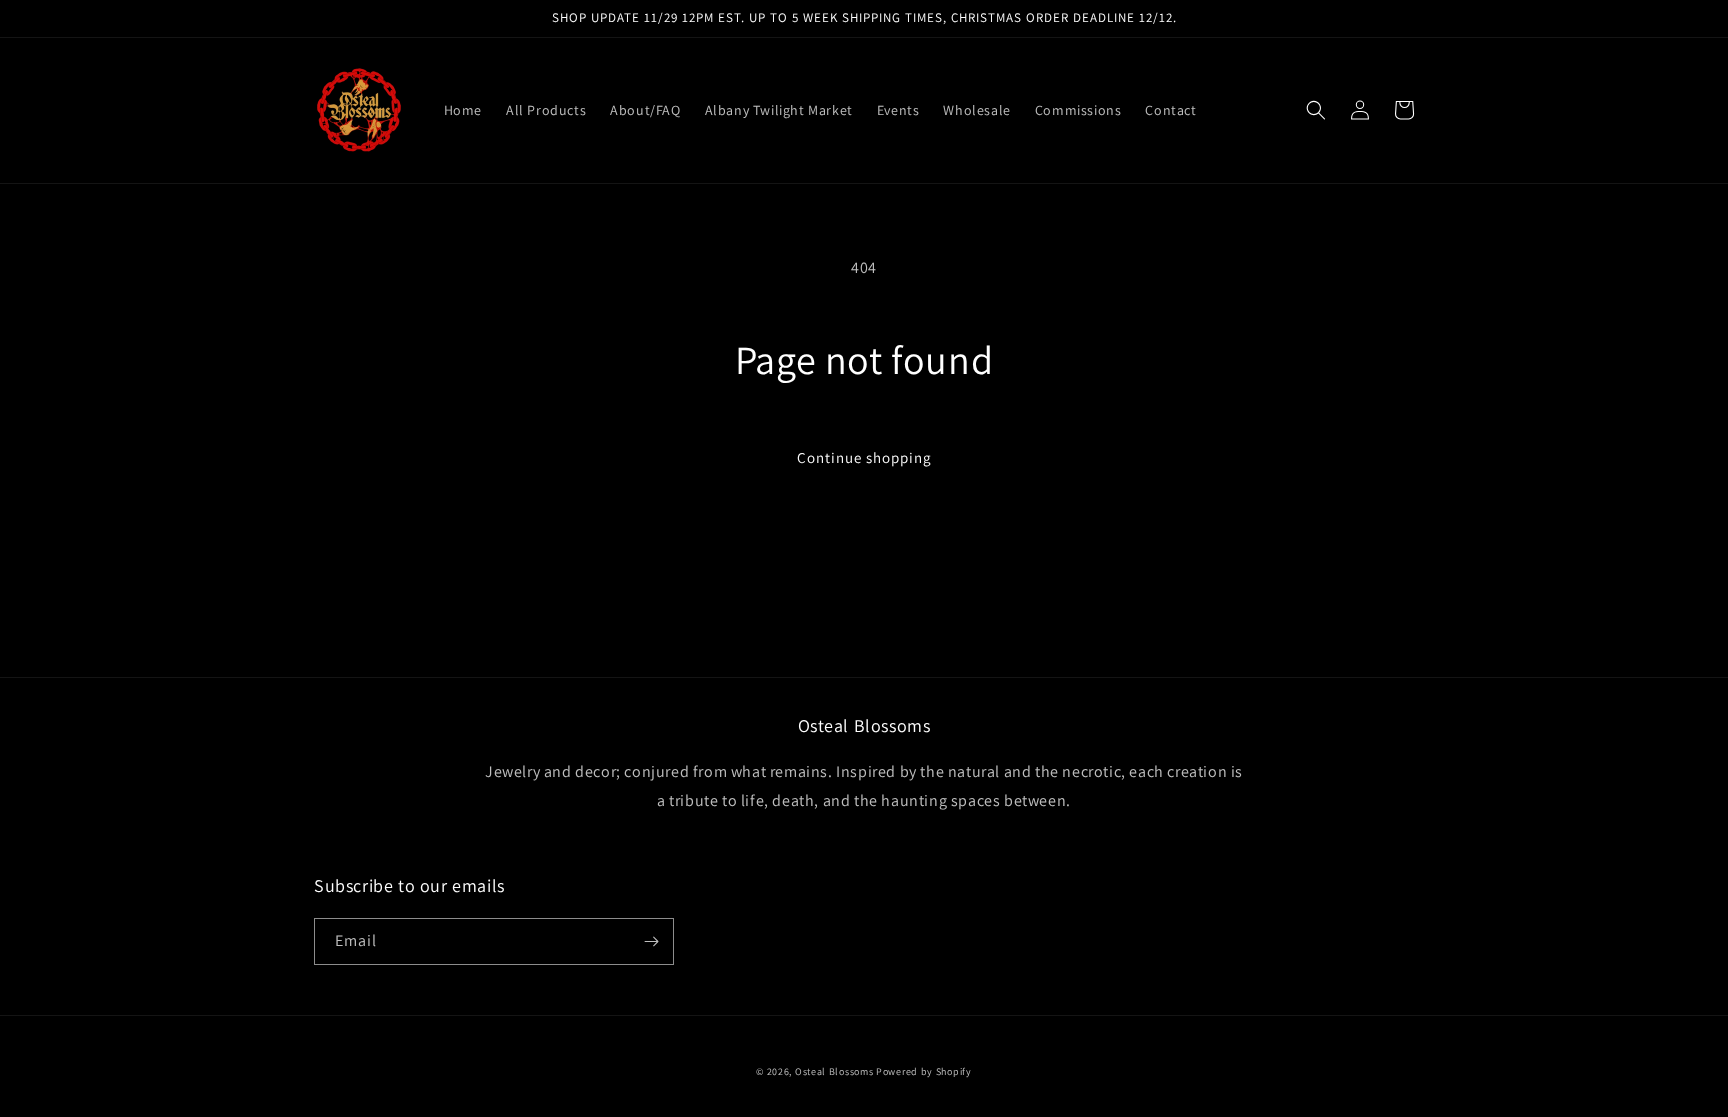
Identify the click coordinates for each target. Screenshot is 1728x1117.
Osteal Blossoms (834, 1071)
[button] (1316, 110)
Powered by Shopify (924, 1071)
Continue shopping (864, 457)
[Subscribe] (651, 941)
